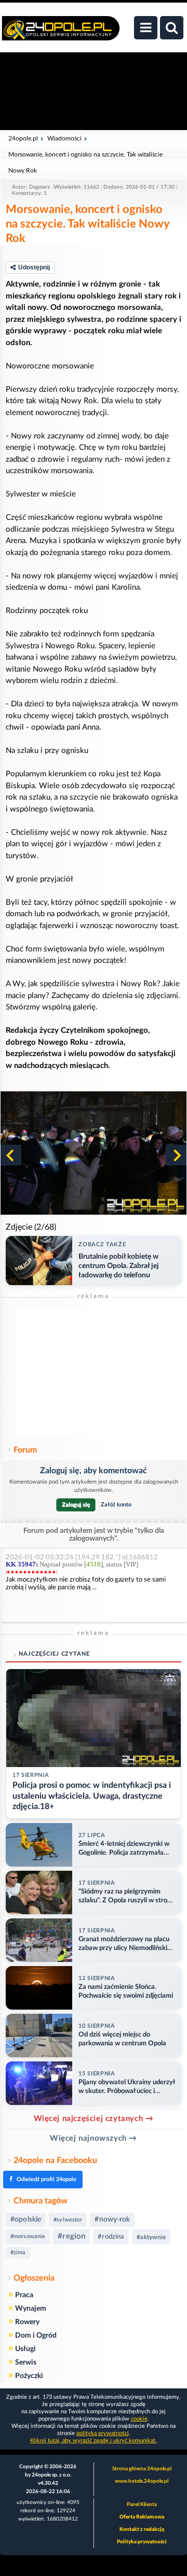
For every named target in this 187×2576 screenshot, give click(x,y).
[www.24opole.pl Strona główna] (61, 34)
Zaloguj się (76, 1505)
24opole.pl (23, 138)
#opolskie (26, 2219)
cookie (139, 2419)
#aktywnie (151, 2237)
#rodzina (111, 2237)
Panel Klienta (142, 2504)
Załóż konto (116, 1505)
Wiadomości (64, 138)
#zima (18, 2252)
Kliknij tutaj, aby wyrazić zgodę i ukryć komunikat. (94, 2440)
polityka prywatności (103, 2433)
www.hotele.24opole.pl (142, 2481)
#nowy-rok (112, 2219)
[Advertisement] (94, 1373)
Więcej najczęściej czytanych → (94, 2119)
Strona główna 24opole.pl (142, 2469)
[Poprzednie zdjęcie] (11, 1155)
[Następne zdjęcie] (176, 1155)
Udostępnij (34, 267)
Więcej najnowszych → (94, 2138)
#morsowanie (28, 2236)
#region (71, 2236)
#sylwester (68, 2220)
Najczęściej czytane (54, 1654)
